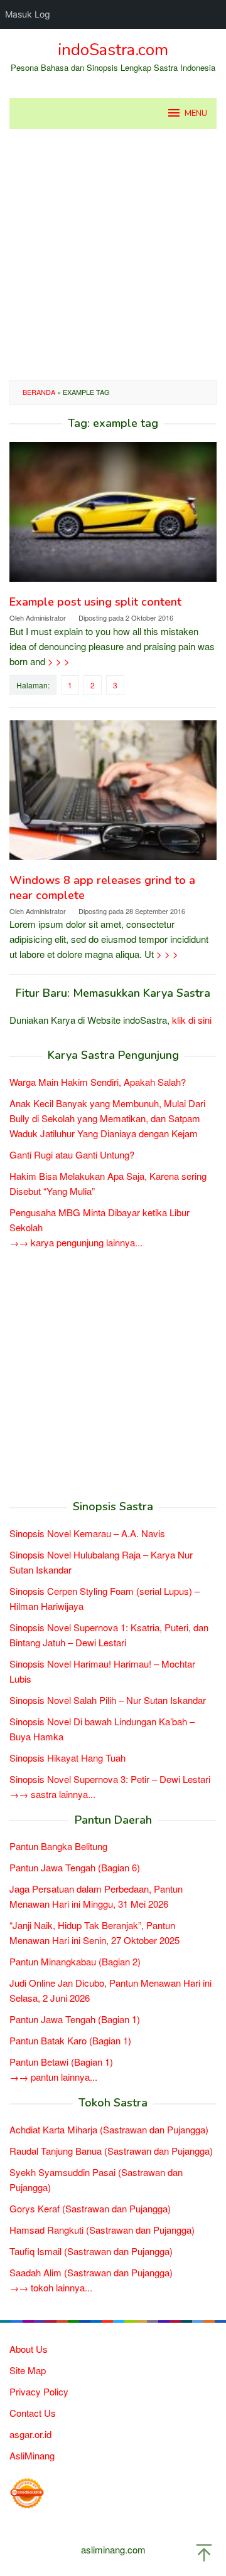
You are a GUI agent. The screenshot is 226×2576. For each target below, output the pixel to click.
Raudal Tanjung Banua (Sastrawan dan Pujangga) (111, 2151)
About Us (29, 2349)
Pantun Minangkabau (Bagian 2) (75, 1961)
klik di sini (192, 1020)
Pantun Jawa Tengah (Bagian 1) (75, 2019)
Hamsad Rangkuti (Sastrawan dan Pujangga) (102, 2230)
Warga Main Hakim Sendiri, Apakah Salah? (98, 1082)
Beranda (39, 392)
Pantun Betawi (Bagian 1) (61, 2062)
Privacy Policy (39, 2391)
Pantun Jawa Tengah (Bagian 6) (75, 1867)
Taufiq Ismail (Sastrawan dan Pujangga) (91, 2251)
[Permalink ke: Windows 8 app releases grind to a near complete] (113, 795)
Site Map (28, 2370)
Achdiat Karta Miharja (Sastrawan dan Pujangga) (109, 2129)
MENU (196, 113)
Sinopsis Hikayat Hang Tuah (67, 1758)
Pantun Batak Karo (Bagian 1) (70, 2040)
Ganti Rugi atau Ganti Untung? (72, 1154)
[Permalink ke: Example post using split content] (113, 517)
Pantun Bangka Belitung (58, 1846)
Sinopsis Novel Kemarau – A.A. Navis (87, 1533)
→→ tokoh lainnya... (51, 2287)
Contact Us (33, 2413)
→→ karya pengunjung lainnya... (76, 1242)
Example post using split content (95, 602)
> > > (59, 661)
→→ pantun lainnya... (53, 2077)
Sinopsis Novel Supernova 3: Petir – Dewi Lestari (110, 1779)
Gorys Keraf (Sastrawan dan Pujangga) (90, 2208)
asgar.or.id (30, 2434)
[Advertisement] (113, 255)
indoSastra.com (113, 50)
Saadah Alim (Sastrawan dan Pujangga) (91, 2272)
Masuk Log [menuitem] (28, 14)
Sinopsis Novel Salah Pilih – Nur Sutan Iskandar (108, 1700)
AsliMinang (32, 2455)
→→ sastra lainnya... (52, 1794)
